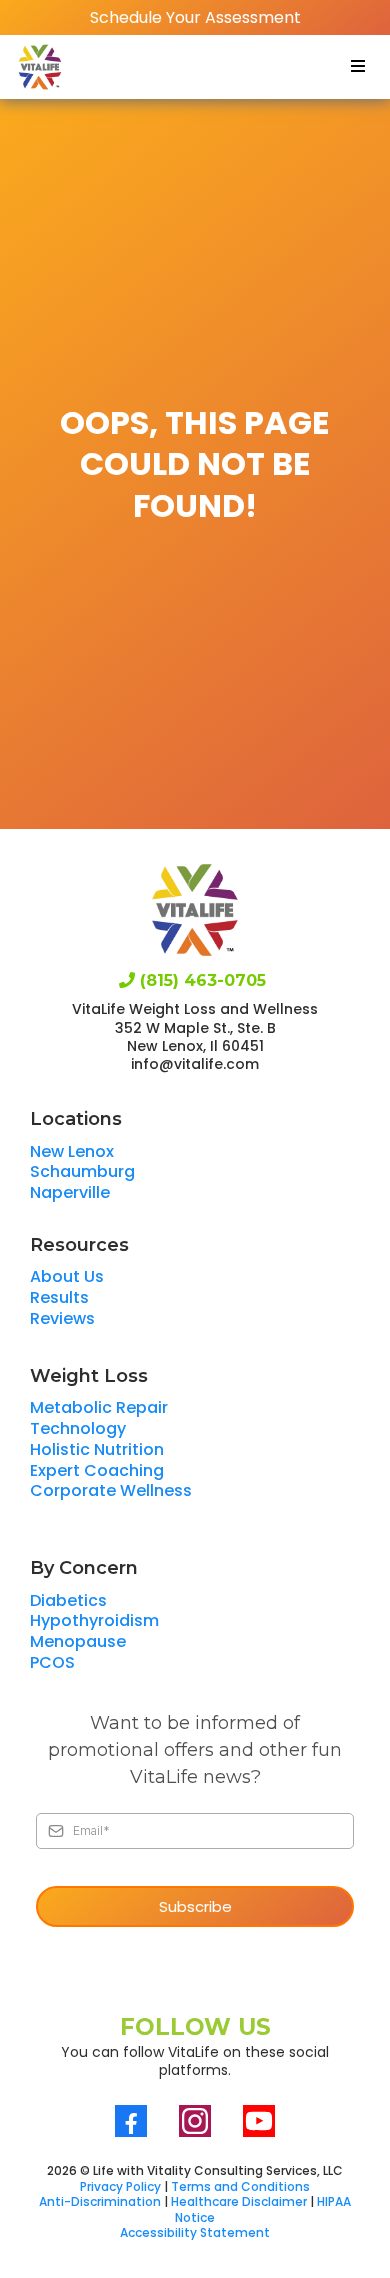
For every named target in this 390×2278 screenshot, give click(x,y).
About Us (67, 1276)
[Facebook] (131, 2121)
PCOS (52, 1662)
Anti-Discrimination (100, 2201)
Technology (78, 1428)
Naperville (70, 1192)
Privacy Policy (120, 2186)
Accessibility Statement (195, 2232)
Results (59, 1297)
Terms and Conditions (240, 2186)
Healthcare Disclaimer (239, 2201)
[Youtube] (259, 2121)
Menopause (78, 1641)
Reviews (62, 1318)
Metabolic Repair (99, 1407)
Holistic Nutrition (97, 1449)
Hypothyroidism (94, 1620)
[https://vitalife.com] (40, 67)
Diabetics (68, 1600)
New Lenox (72, 1151)
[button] (355, 66)
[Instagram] (195, 2121)
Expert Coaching (97, 1470)
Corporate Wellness (111, 1490)
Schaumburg (82, 1171)
